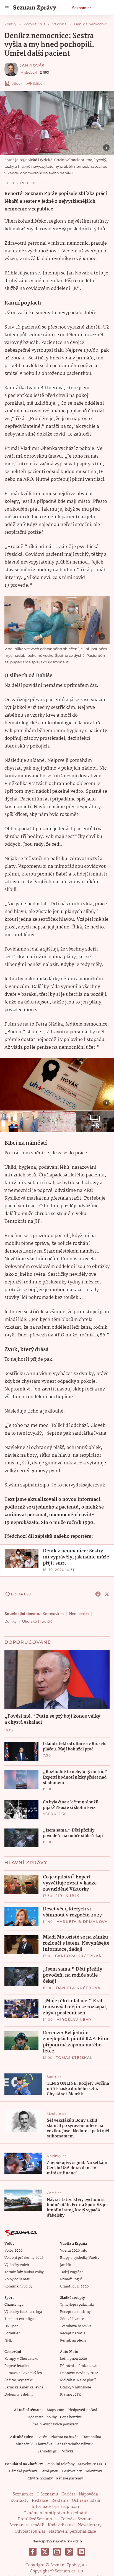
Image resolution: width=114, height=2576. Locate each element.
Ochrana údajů (86, 2501)
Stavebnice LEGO (92, 2464)
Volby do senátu (17, 2279)
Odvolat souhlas (30, 2532)
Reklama (60, 2501)
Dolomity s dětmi (19, 2395)
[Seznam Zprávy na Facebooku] (33, 2552)
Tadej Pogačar (71, 2272)
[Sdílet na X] (107, 1594)
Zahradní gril (48, 2451)
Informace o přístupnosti (55, 2507)
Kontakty (20, 2501)
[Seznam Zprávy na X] (45, 2552)
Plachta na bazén (65, 2437)
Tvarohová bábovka (76, 2326)
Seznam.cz (82, 8)
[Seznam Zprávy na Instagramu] (57, 2552)
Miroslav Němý (74, 2020)
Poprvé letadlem (18, 2366)
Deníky (11, 1621)
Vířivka (68, 2451)
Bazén (42, 2437)
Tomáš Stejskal (74, 2058)
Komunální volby (18, 2287)
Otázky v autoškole (76, 2387)
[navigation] (7, 8)
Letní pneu (49, 2471)
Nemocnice (79, 1614)
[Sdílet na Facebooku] (98, 1594)
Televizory (94, 2471)
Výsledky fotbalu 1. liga (23, 2312)
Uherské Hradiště (37, 1621)
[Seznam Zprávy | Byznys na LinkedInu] (81, 2552)
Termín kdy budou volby (24, 2272)
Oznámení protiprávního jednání (55, 2513)
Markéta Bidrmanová (82, 1922)
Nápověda (88, 2494)
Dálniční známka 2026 (78, 2366)
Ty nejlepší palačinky (77, 2305)
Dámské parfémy (23, 2471)
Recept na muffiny (75, 2312)
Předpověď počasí (82, 2410)
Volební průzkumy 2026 (24, 2258)
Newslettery (90, 2525)
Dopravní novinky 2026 (79, 2373)
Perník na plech (73, 2341)
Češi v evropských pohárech (55, 2424)
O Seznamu (47, 2494)
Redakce (40, 2501)
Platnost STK (70, 2395)
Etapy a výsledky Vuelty (80, 2258)
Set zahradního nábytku (75, 2444)
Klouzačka (44, 2444)
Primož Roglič (71, 2279)
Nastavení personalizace (72, 2532)
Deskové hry (72, 2471)
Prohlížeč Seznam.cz (38, 2519)
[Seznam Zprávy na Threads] (69, 2552)
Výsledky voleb (17, 2265)
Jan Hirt (66, 2265)
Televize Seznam (77, 2519)
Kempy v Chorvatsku (21, 2359)
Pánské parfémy (70, 2478)
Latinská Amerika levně (24, 2387)
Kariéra (68, 2494)
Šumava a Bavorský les (23, 2373)
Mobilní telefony (61, 2464)
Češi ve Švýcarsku (19, 2380)
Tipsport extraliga (19, 2319)
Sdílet (37, 83)
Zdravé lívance (72, 2319)
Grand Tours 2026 (74, 2287)
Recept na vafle (73, 2333)
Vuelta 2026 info (74, 2251)
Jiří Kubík (68, 1896)
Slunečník (24, 2444)
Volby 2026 (13, 2251)
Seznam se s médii (27, 2525)
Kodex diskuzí (61, 2525)
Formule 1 (12, 2333)
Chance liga (14, 2305)
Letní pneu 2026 (73, 2359)
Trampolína (91, 2437)
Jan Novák (32, 65)
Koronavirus (53, 1614)
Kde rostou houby (42, 2417)
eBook (17, 83)
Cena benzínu (71, 2417)
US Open (11, 2326)
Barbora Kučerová (78, 1956)
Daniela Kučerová (78, 1988)
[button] (57, 123)
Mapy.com (55, 2410)
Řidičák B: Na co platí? (78, 2380)
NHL (8, 2341)
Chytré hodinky (40, 2478)
